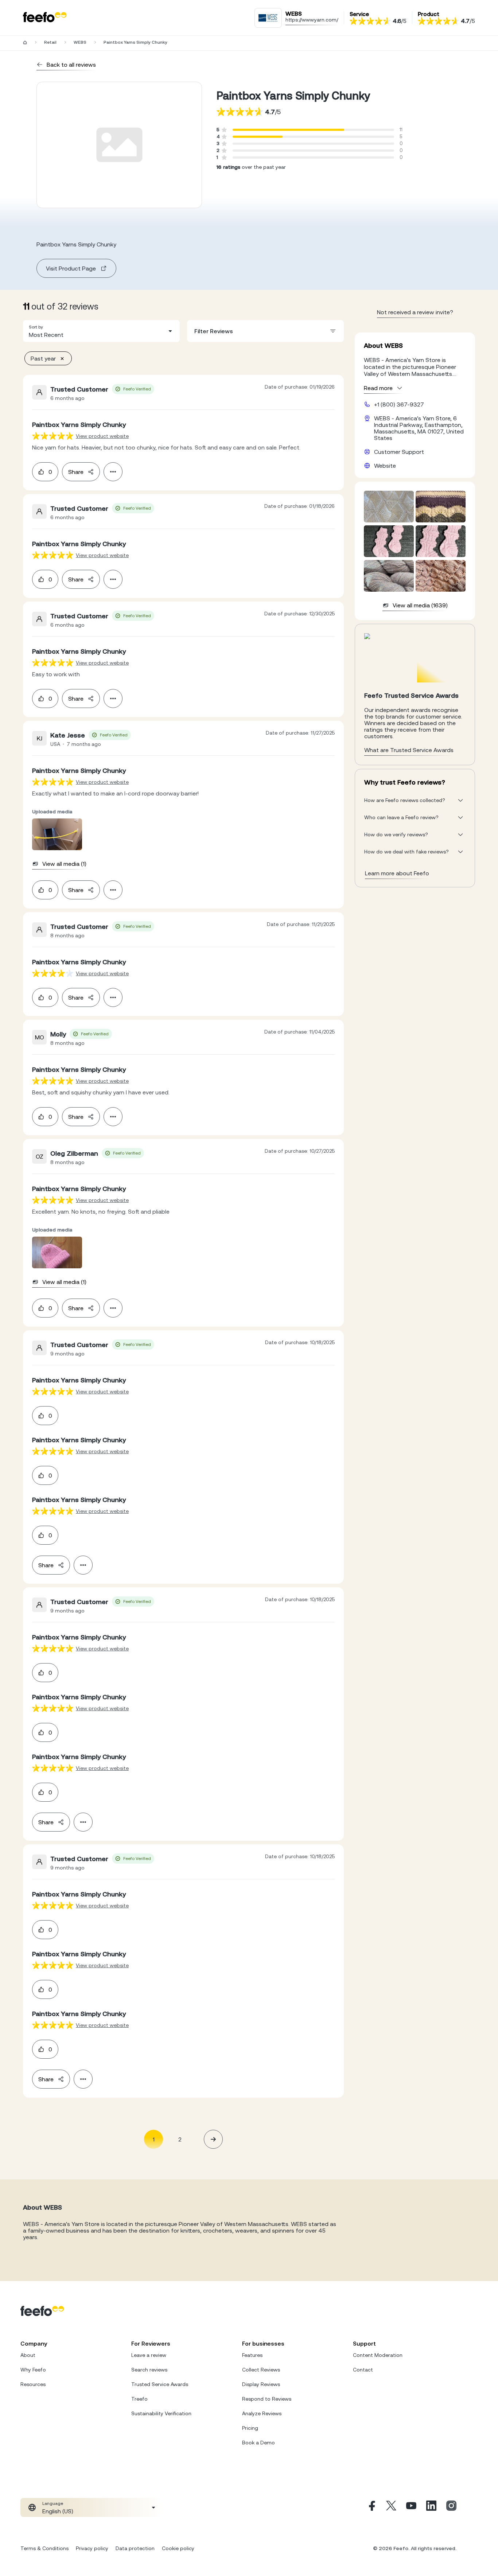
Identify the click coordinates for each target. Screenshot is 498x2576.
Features (252, 2355)
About (28, 2355)
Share (76, 472)
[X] (391, 2507)
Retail (50, 42)
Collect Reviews (261, 2370)
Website (385, 466)
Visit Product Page (71, 268)
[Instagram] (451, 2507)
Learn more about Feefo (397, 873)
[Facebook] (371, 2507)
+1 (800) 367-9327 (399, 404)
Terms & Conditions (44, 2548)
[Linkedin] (431, 2507)
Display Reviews (261, 2384)
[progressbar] (288, 130)
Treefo (139, 2399)
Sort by (36, 327)
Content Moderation (378, 2355)
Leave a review (149, 2355)
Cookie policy (178, 2548)
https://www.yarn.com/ (312, 20)
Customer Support (399, 452)
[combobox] (101, 331)
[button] (101, 331)
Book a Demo (258, 2443)
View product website (102, 436)
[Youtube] (411, 2507)
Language (53, 2503)
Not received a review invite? (415, 312)
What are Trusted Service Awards (409, 750)
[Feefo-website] (45, 18)
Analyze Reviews (262, 2413)
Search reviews (149, 2370)
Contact (363, 2370)
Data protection (135, 2548)
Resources (33, 2384)
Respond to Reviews (267, 2399)
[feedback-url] (53, 436)
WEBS (80, 42)
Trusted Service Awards (160, 2384)
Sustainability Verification (161, 2413)
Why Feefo (33, 2370)
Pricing (250, 2428)
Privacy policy (92, 2548)
